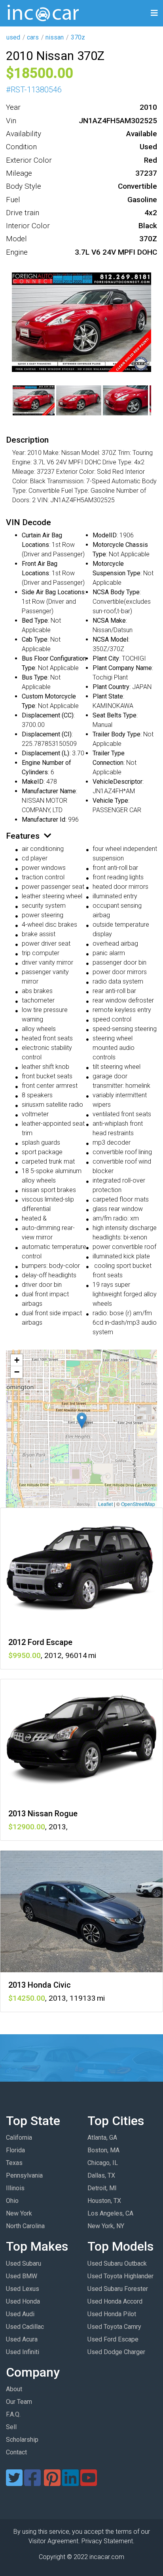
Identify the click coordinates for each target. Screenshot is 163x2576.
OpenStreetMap (138, 1504)
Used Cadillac (25, 2327)
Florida (15, 2150)
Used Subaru (24, 2263)
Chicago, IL (103, 2163)
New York (19, 2213)
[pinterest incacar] (52, 2483)
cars (33, 37)
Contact (16, 2452)
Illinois (15, 2188)
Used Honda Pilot (112, 2314)
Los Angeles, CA (110, 2213)
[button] (82, 1420)
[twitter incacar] (14, 2483)
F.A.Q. (13, 2414)
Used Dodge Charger (116, 2352)
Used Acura (22, 2339)
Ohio (12, 2201)
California (19, 2138)
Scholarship (22, 2440)
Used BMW (22, 2276)
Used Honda (23, 2301)
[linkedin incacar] (70, 2483)
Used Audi (20, 2314)
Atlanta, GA (102, 2138)
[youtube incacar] (89, 2483)
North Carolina (25, 2226)
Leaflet (105, 1504)
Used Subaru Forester (118, 2289)
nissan (55, 37)
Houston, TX (104, 2201)
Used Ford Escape (113, 2339)
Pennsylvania (24, 2175)
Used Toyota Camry (114, 2327)
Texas (14, 2163)
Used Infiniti (23, 2352)
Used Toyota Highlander (120, 2276)
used (13, 37)
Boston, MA (103, 2150)
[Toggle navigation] (154, 13)
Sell (11, 2427)
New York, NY (106, 2226)
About (14, 2389)
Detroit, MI (102, 2188)
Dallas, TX (101, 2175)
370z (78, 37)
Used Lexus (23, 2289)
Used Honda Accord (115, 2301)
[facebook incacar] (32, 2483)
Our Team (19, 2402)
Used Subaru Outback (117, 2263)
